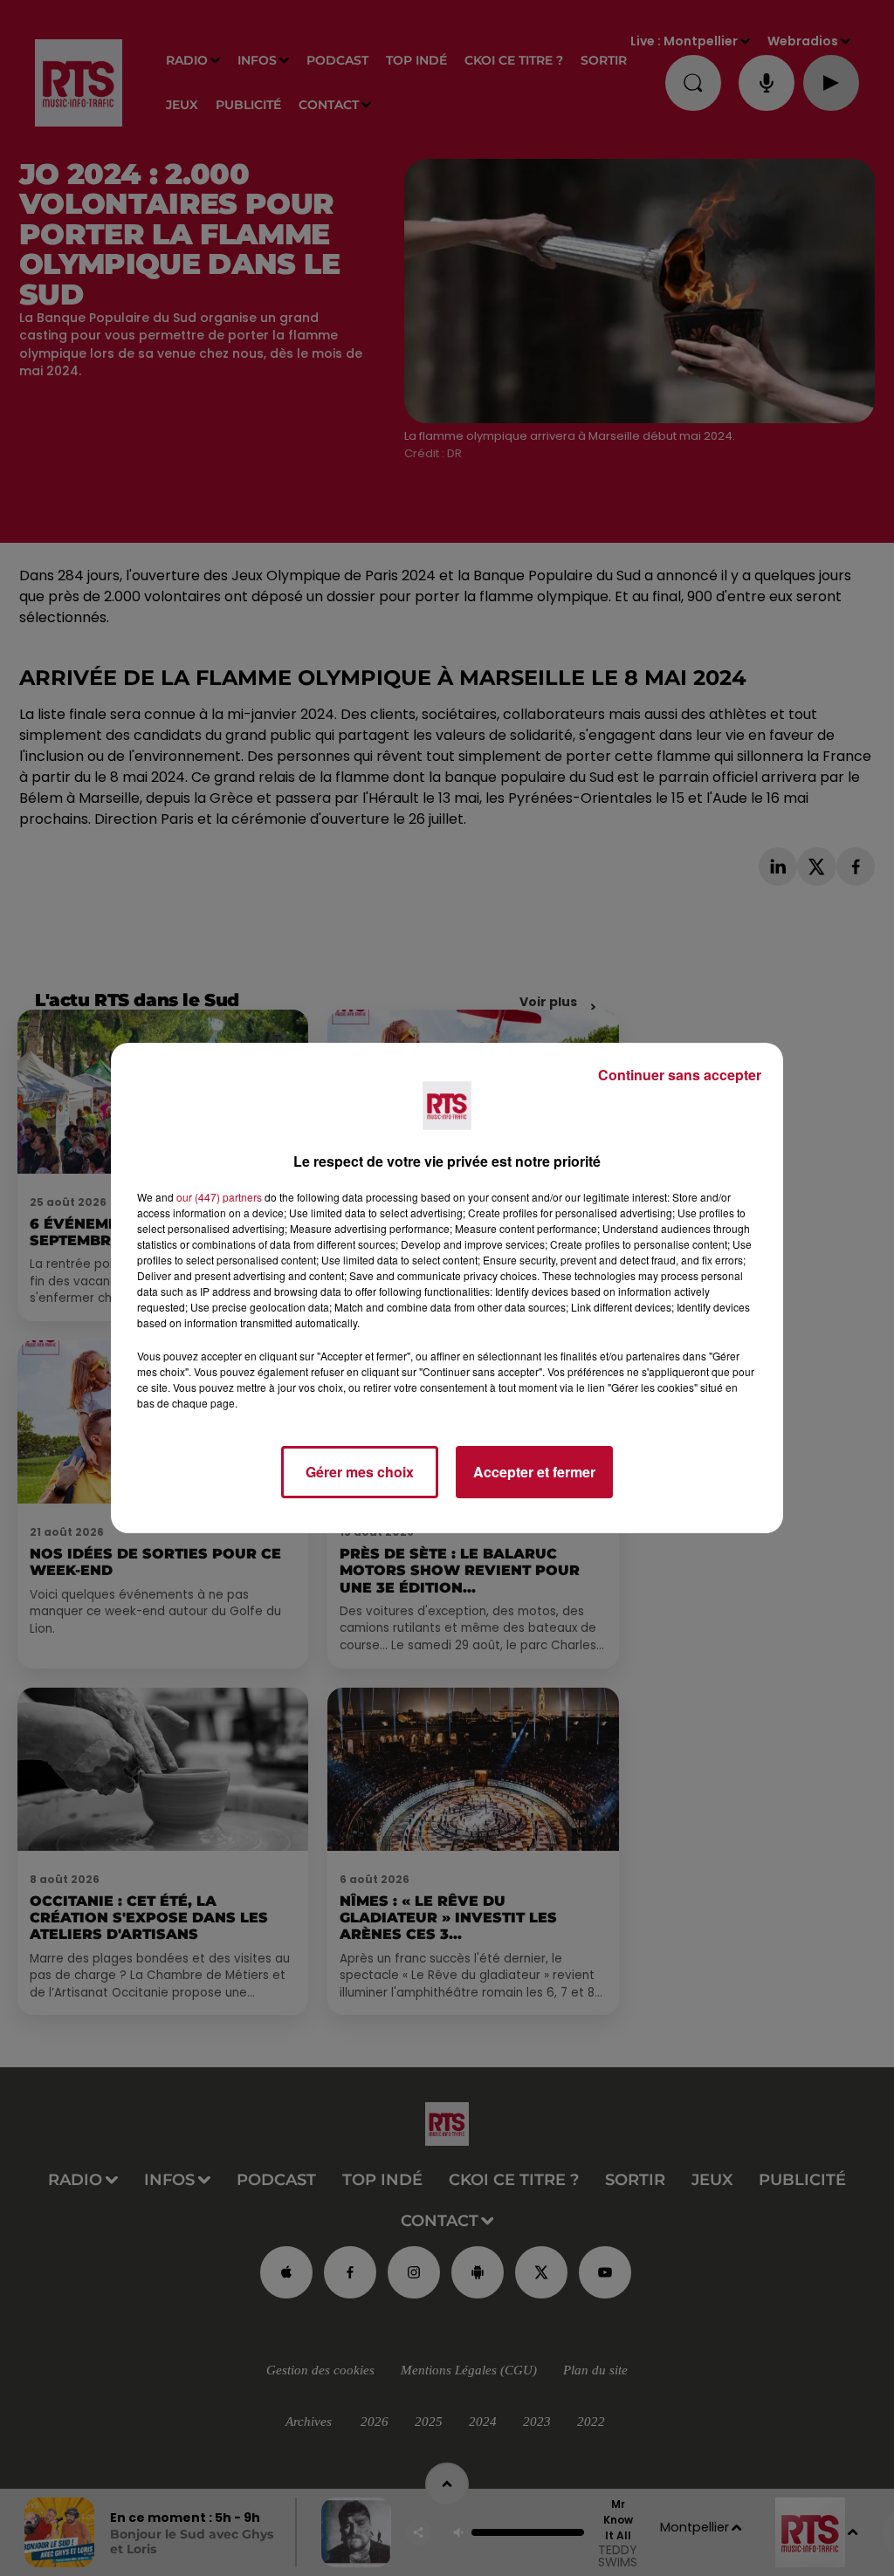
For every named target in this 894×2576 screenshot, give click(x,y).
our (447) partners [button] (219, 1197)
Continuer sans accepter (680, 1075)
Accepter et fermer (534, 1472)
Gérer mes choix (360, 1472)
